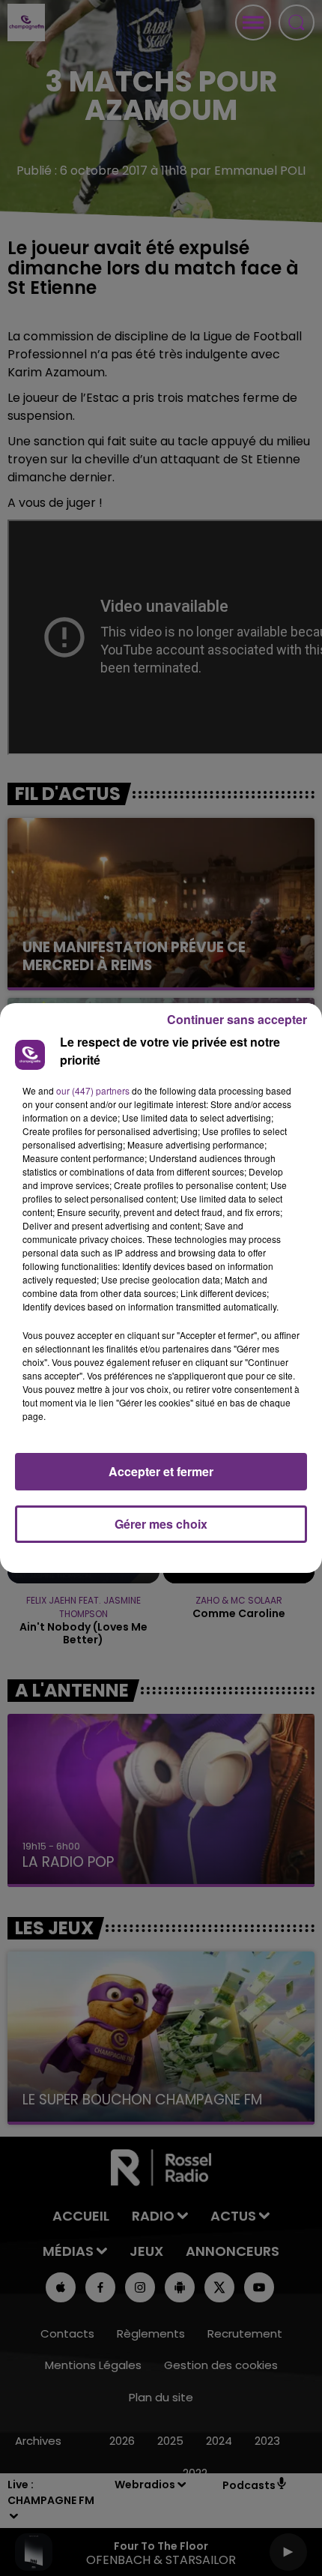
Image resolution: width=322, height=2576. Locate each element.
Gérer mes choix (161, 1524)
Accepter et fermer (161, 1471)
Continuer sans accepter (237, 1019)
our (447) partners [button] (93, 1090)
